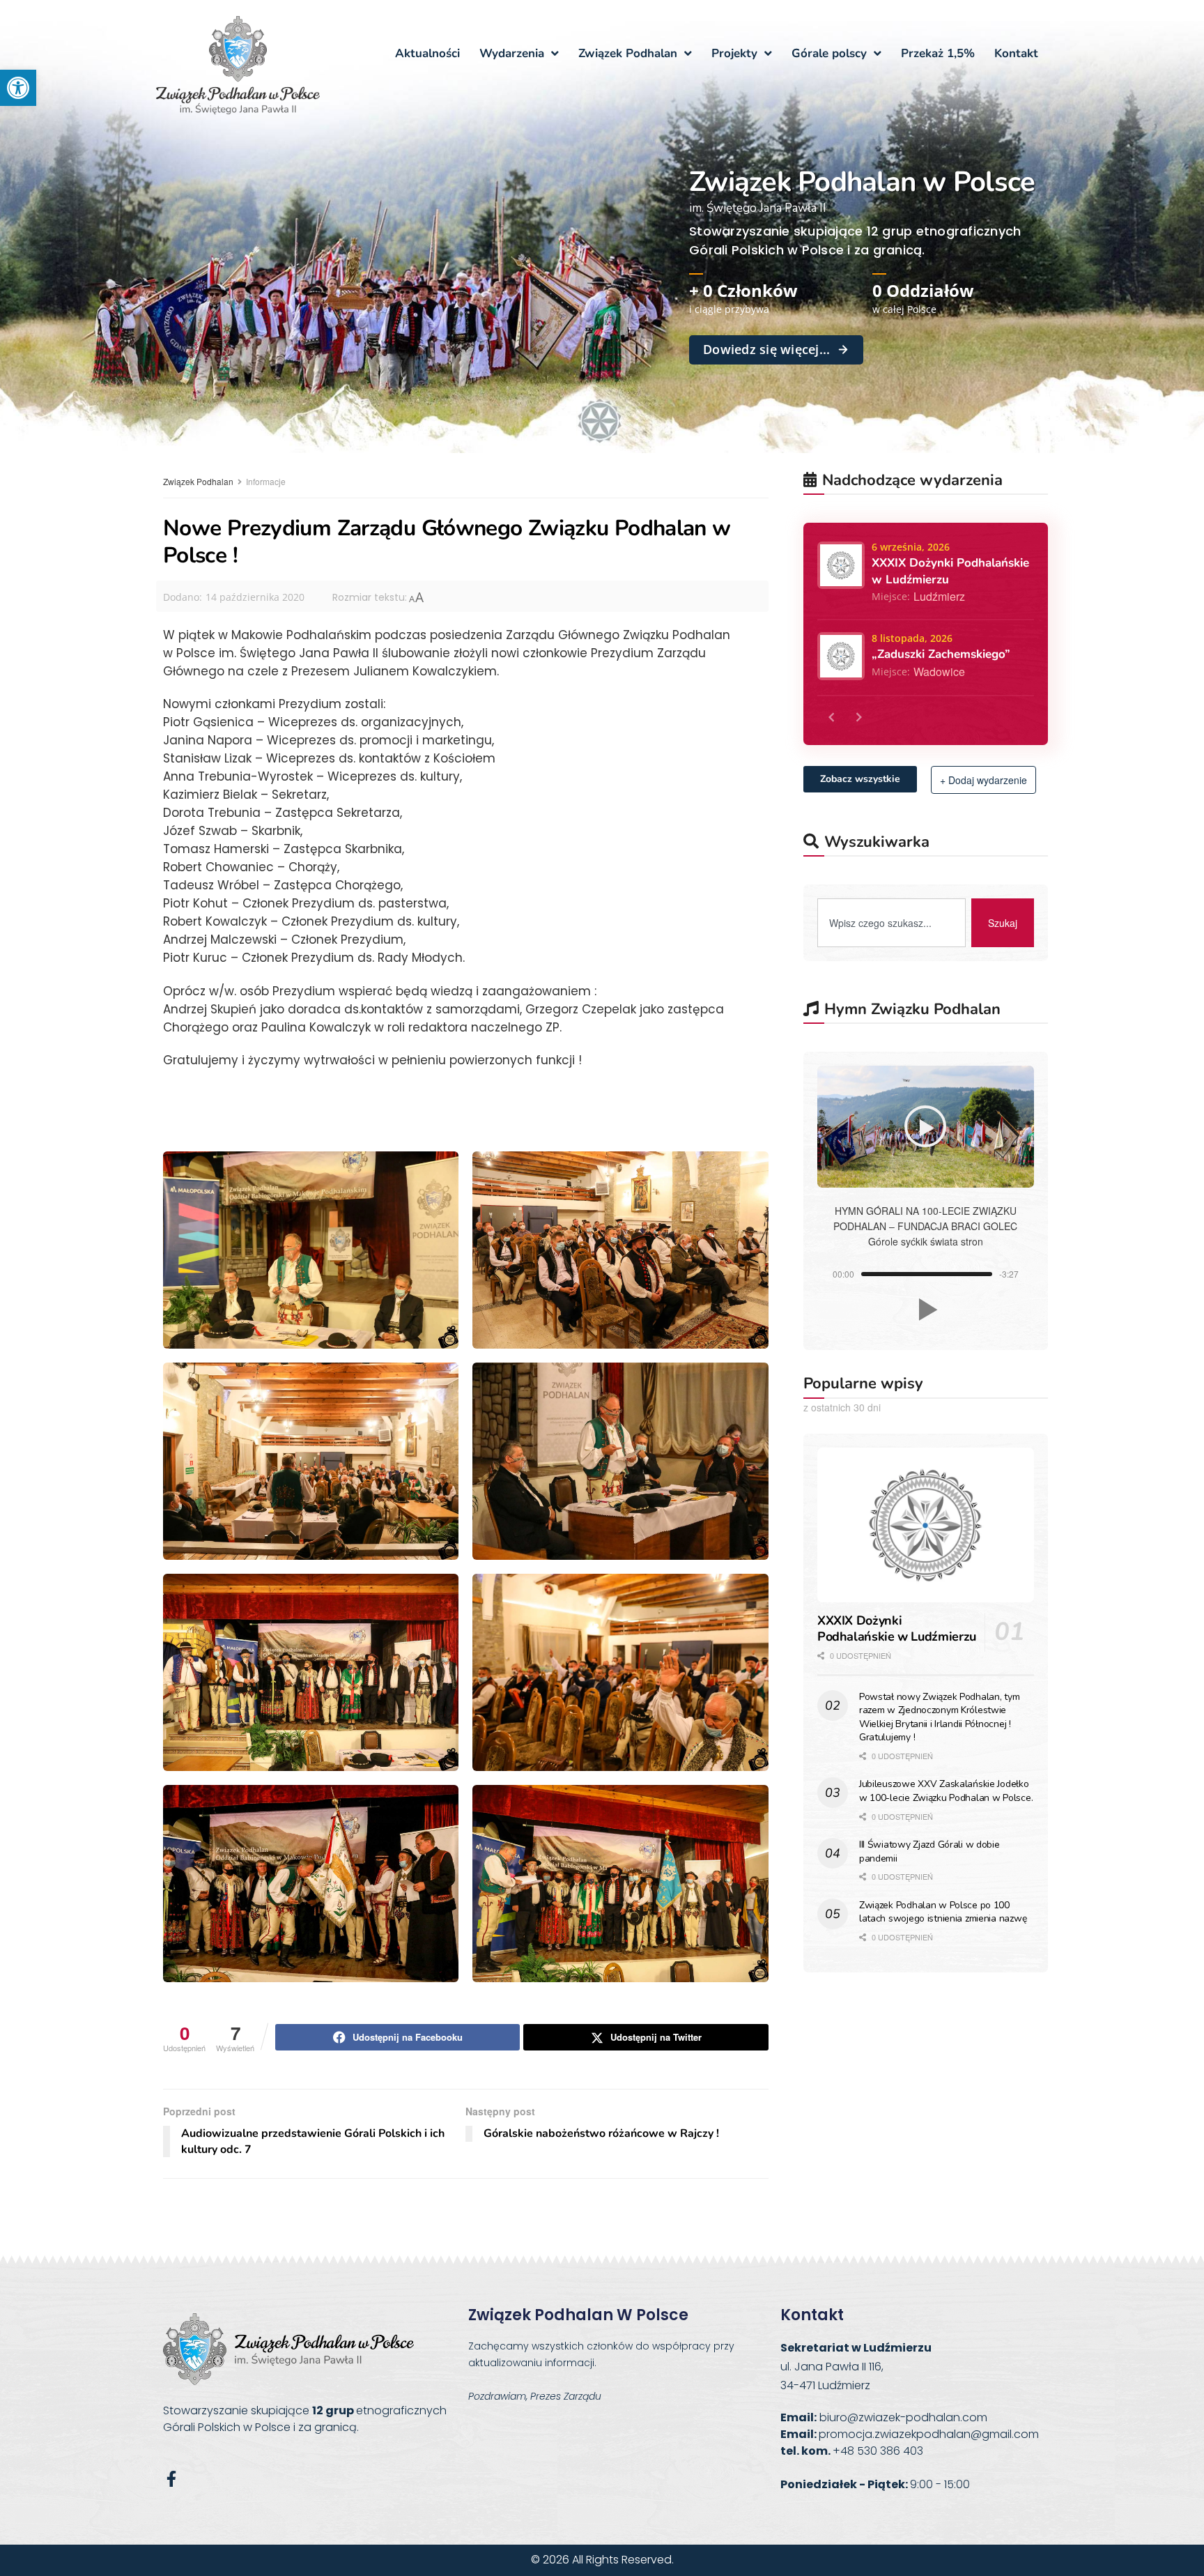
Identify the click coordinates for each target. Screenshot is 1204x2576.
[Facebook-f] (171, 2479)
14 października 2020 (255, 597)
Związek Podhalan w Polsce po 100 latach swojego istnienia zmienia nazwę (943, 1912)
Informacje (266, 481)
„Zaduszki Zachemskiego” (941, 654)
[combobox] (892, 923)
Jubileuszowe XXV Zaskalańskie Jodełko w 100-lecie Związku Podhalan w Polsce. (946, 1791)
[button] (18, 88)
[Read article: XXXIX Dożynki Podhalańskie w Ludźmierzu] (926, 1525)
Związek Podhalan (198, 481)
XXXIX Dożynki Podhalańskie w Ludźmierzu (897, 1628)
